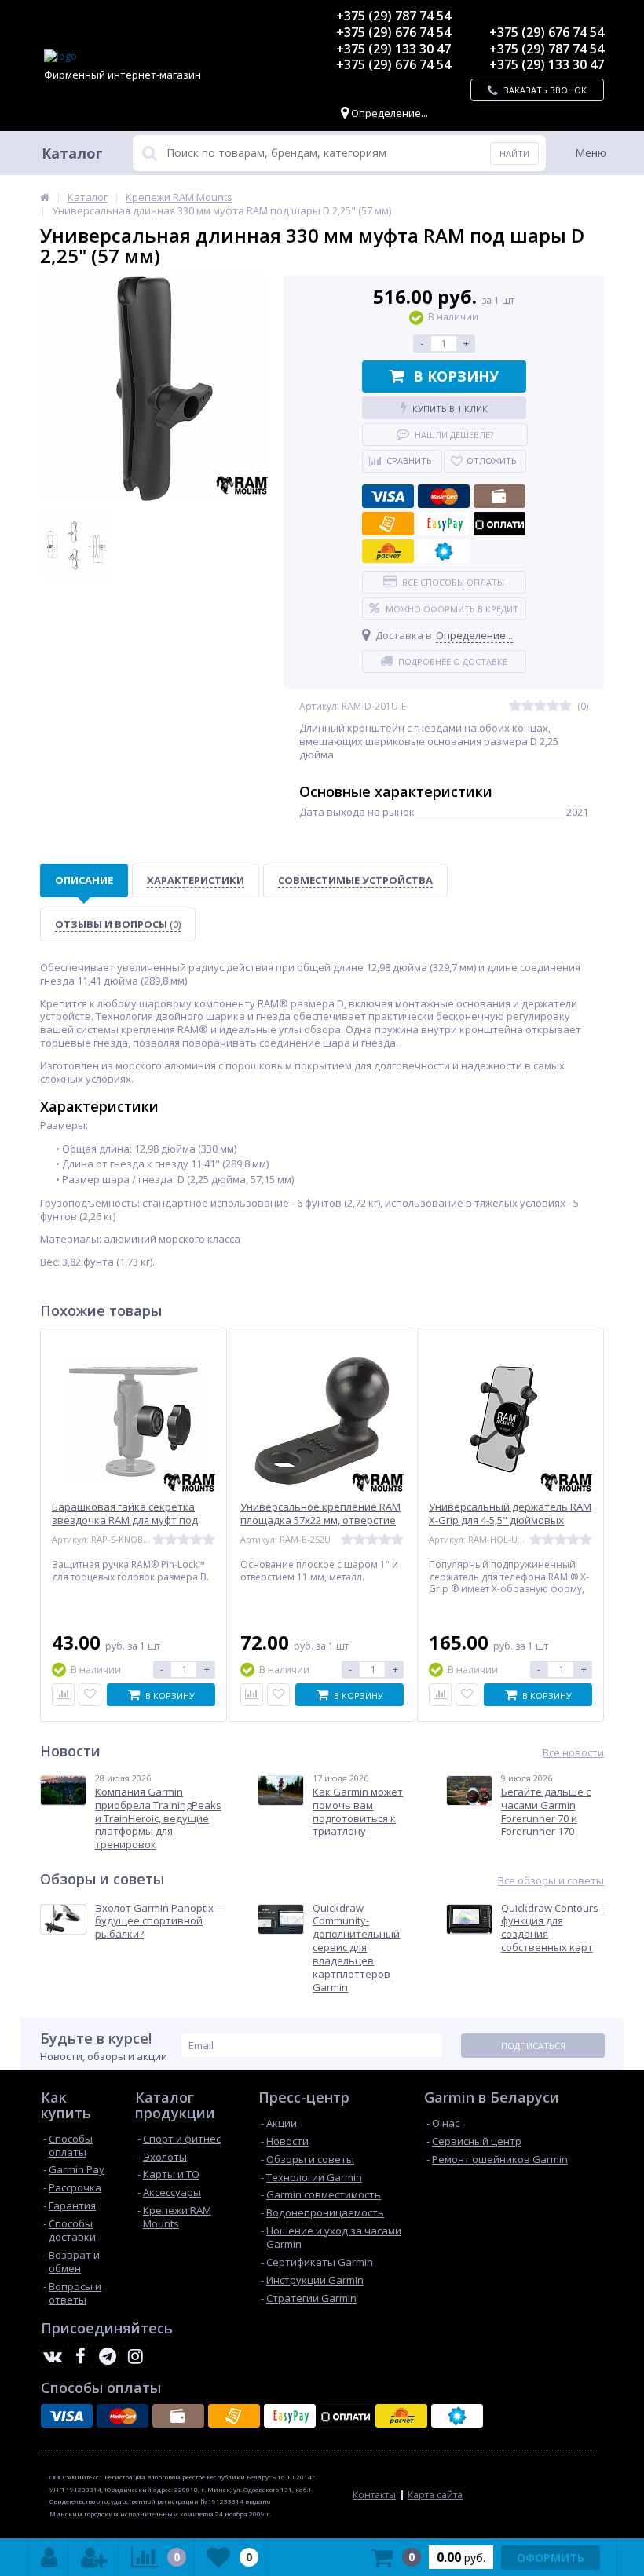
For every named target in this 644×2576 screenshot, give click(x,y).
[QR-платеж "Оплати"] (499, 524)
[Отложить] (90, 1695)
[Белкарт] (444, 551)
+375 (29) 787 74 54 (393, 16)
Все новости (573, 1753)
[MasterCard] (444, 496)
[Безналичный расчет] (388, 524)
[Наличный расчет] (499, 496)
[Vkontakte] (53, 2356)
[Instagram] (135, 2356)
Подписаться (533, 2046)
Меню (591, 153)
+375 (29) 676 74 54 (393, 32)
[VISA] (388, 496)
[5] (565, 706)
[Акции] (45, 197)
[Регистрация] (94, 2557)
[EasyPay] (444, 524)
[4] (553, 706)
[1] (515, 706)
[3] (540, 706)
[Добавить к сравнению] (63, 1695)
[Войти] (49, 2557)
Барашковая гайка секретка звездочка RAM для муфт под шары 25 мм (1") (125, 1520)
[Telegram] (108, 2356)
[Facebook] (80, 2356)
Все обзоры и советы (551, 1881)
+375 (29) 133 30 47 (393, 49)
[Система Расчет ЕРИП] (388, 551)
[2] (528, 706)
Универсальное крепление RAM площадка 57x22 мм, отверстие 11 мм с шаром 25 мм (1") (320, 1520)
